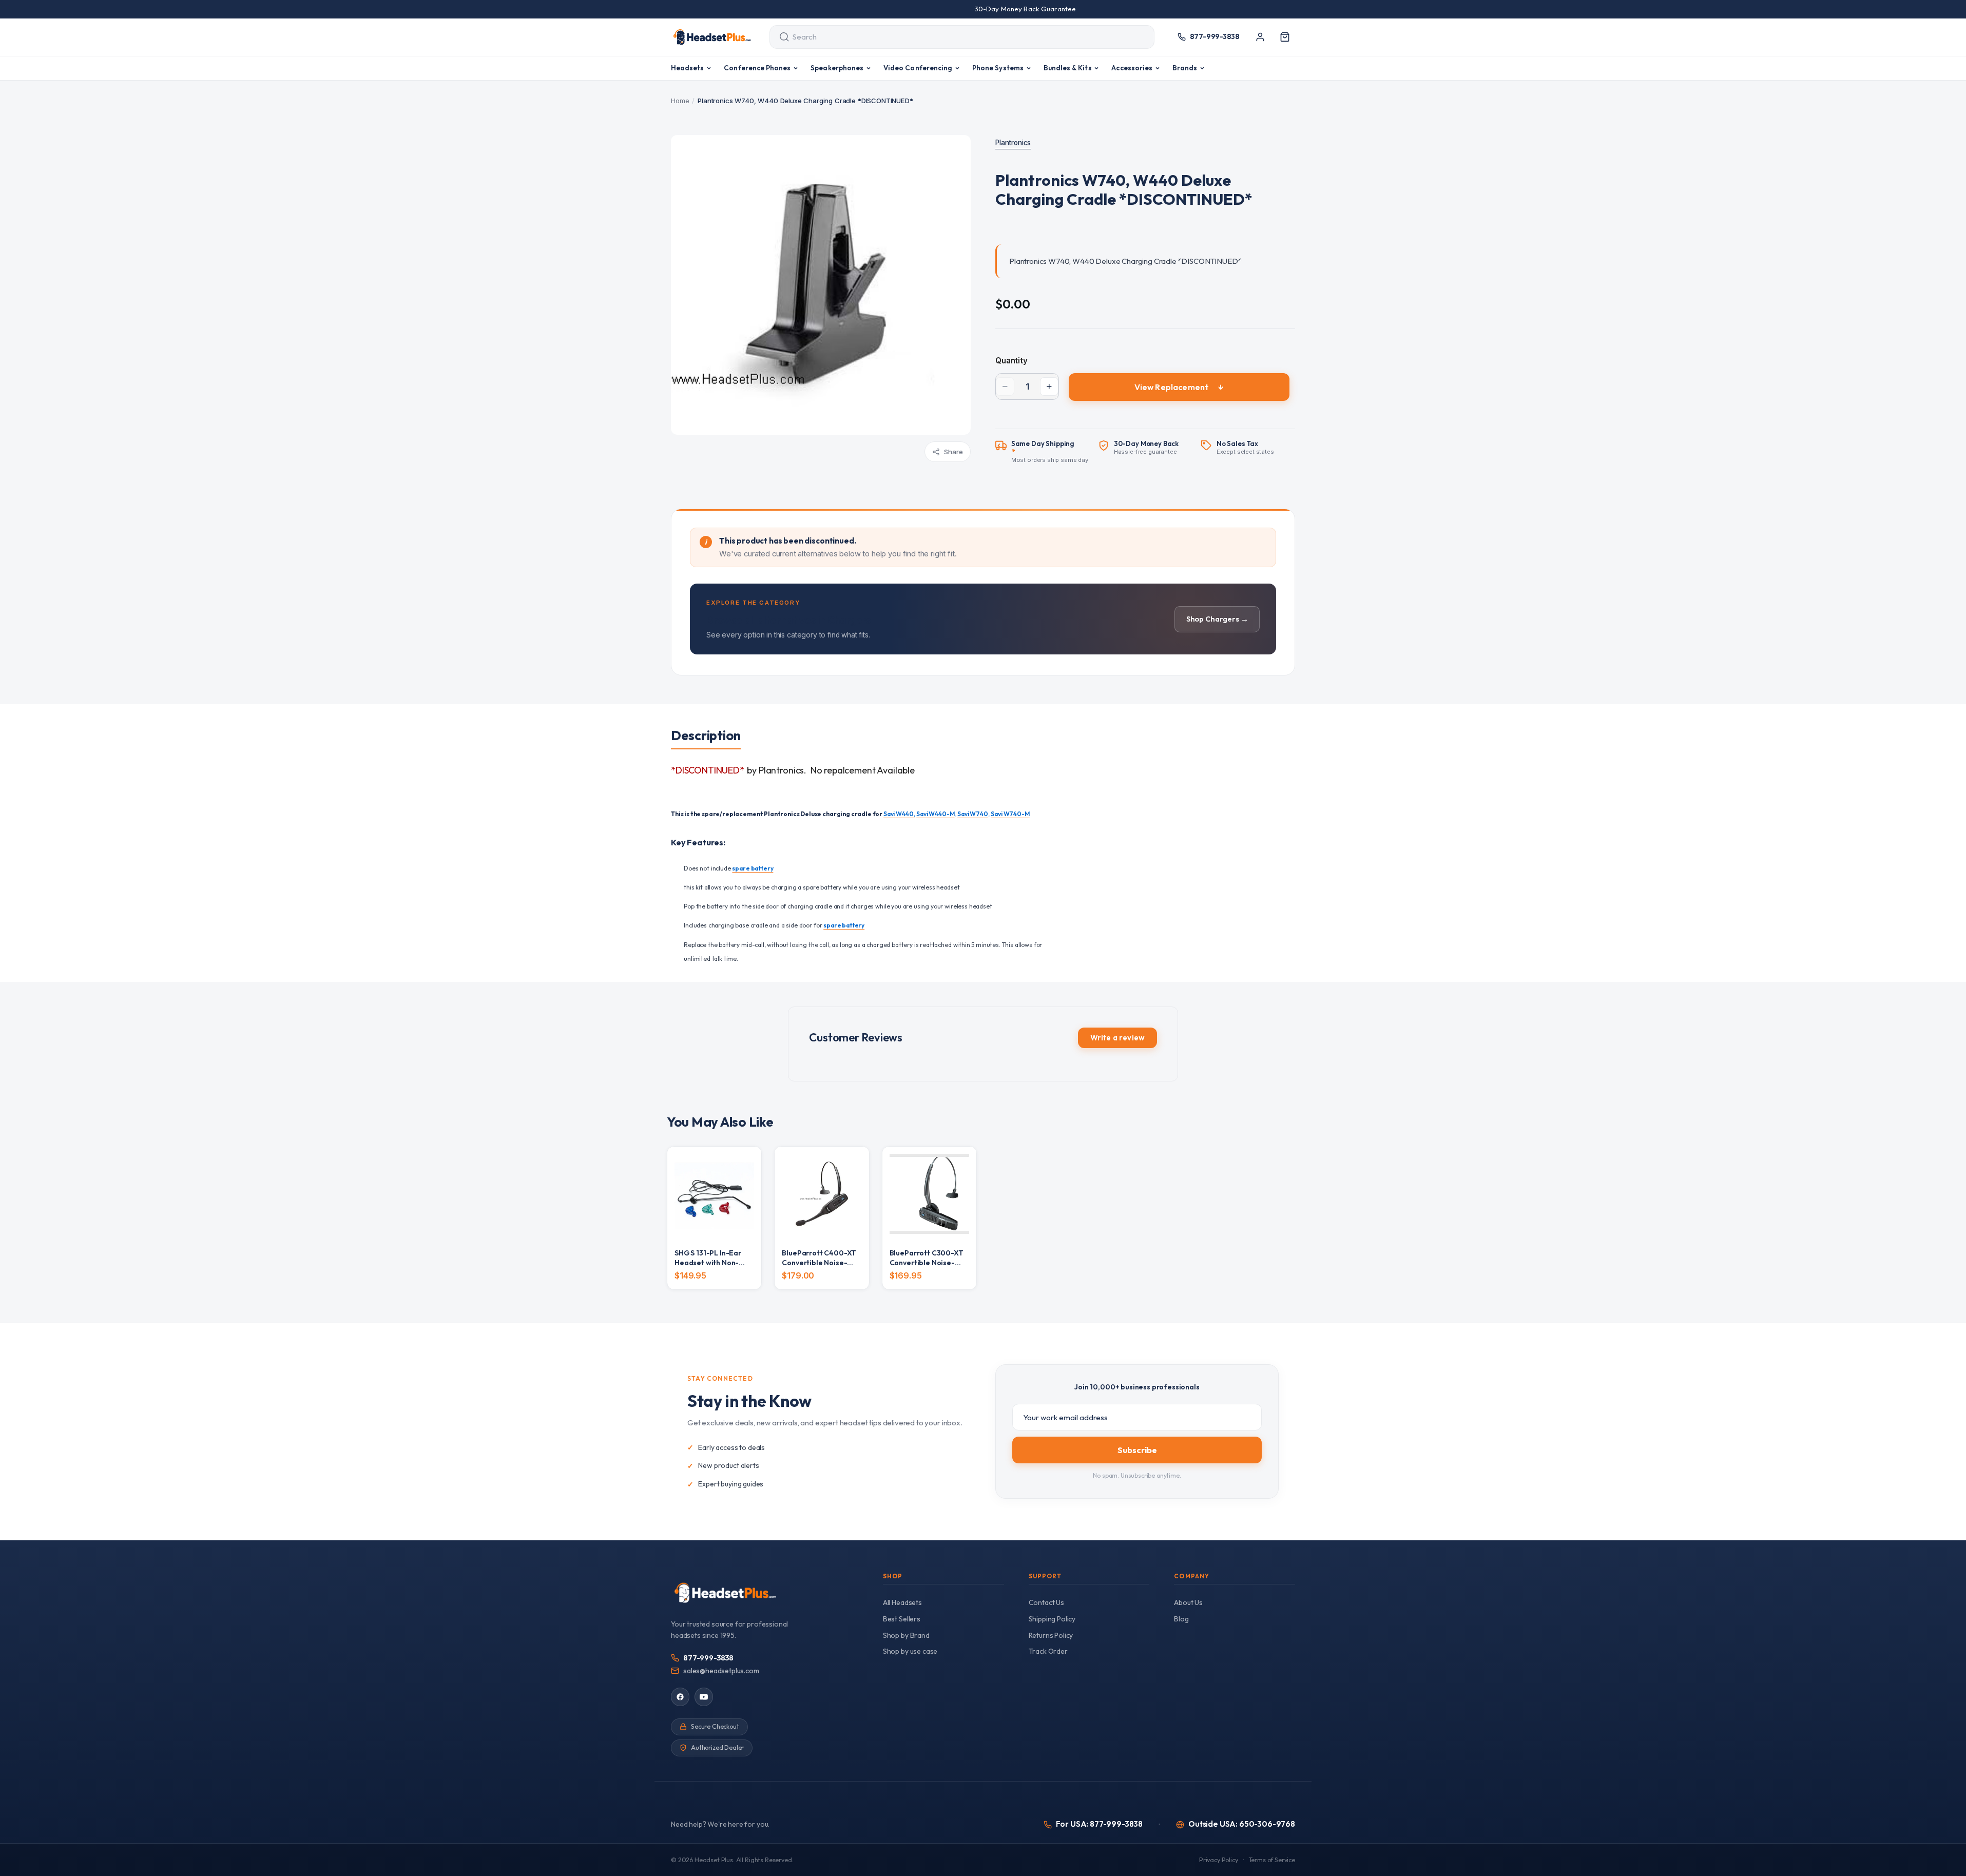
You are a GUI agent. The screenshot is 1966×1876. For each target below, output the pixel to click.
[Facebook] (680, 1697)
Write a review (1117, 1038)
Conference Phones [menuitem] (757, 68)
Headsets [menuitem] (688, 68)
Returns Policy (1051, 1635)
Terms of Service (1272, 1860)
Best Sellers (902, 1619)
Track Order (1048, 1651)
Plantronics (1013, 143)
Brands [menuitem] (1185, 68)
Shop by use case (910, 1651)
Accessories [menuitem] (1132, 68)
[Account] (1260, 37)
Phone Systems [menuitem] (998, 68)
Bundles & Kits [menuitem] (1068, 68)
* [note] (1050, 452)
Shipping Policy (1052, 1619)
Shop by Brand (906, 1635)
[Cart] (1285, 37)
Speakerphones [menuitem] (837, 68)
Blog (1181, 1619)
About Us (1188, 1602)
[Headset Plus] (712, 37)
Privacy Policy (1219, 1860)
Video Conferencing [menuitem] (918, 68)
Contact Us (1046, 1602)
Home (680, 101)
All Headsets (902, 1602)
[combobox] (952, 37)
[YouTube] (704, 1697)
